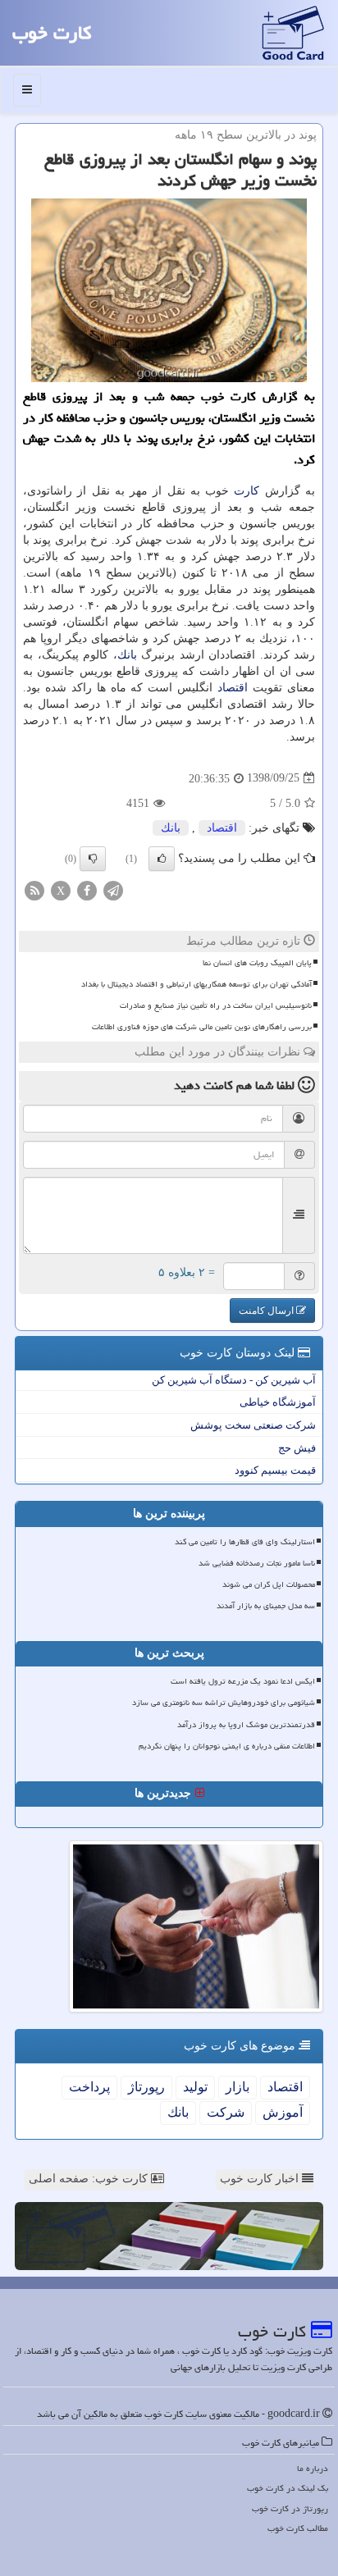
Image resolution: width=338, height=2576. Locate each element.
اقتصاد (233, 688)
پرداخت (89, 2087)
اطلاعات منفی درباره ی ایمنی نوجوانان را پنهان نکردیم (227, 1746)
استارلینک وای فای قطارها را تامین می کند (245, 1542)
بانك (127, 655)
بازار (238, 2087)
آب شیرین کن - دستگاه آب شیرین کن (234, 1380)
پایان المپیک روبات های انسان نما (257, 963)
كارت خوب (52, 33)
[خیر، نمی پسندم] (93, 859)
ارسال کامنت (267, 1311)
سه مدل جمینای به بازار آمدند (266, 1606)
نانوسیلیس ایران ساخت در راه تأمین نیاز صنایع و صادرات (216, 1005)
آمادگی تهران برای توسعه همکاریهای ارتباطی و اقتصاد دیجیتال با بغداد (196, 984)
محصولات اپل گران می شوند (269, 1584)
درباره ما (313, 2468)
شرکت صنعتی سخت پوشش (253, 1425)
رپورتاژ (146, 2087)
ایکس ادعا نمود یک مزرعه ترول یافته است (243, 1681)
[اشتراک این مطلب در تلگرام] (113, 889)
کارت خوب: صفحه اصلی (90, 2179)
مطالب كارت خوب (298, 2528)
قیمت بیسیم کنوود (275, 1470)
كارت (247, 491)
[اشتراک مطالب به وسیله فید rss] (34, 889)
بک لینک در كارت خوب (288, 2488)
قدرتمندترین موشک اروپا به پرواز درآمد (246, 1725)
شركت (226, 2112)
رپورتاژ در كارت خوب (290, 2508)
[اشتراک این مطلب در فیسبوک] (87, 889)
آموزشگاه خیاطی (278, 1402)
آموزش (283, 2112)
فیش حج (297, 1448)
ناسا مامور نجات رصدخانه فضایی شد (257, 1563)
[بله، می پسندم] (162, 859)
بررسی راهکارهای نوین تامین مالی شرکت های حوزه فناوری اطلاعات (202, 1027)
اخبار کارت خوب (261, 2179)
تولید (195, 2087)
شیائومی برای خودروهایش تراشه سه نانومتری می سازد (224, 1703)
